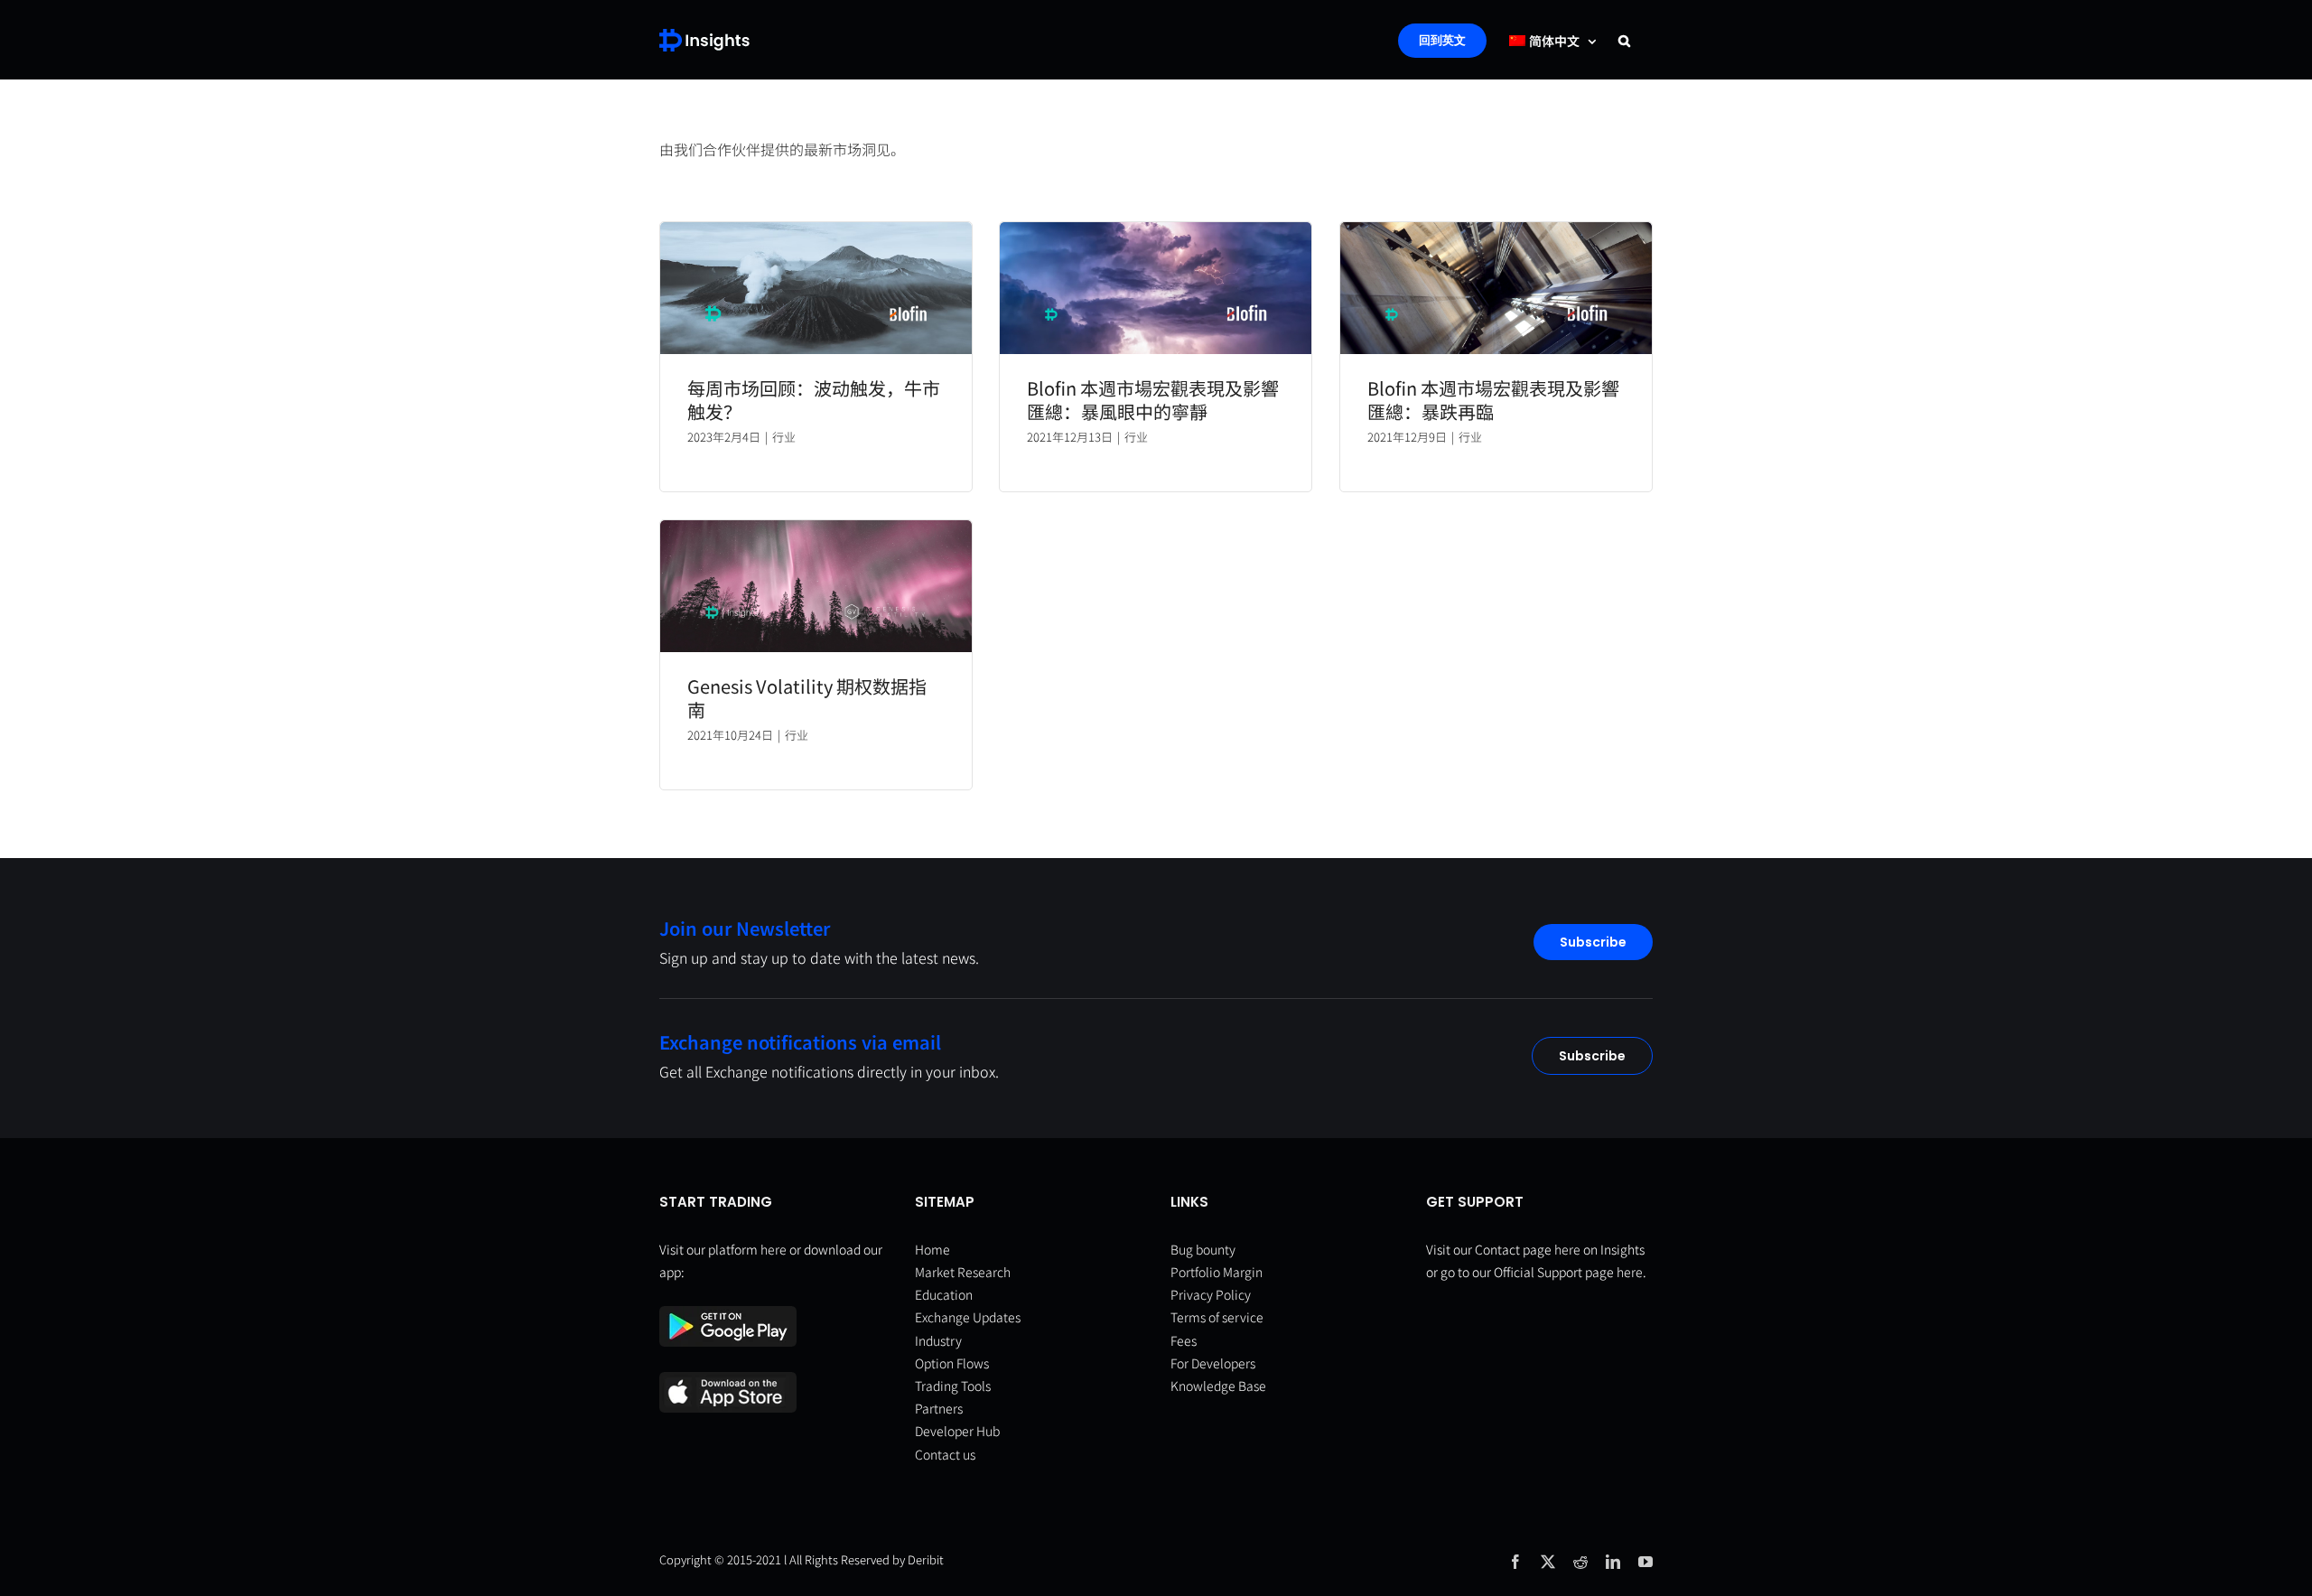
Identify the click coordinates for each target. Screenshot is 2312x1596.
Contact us (945, 1454)
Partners (939, 1408)
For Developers (1213, 1363)
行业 (784, 437)
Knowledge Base (1218, 1386)
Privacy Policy (1211, 1294)
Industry (938, 1340)
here (774, 1249)
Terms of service (1217, 1317)
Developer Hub (957, 1431)
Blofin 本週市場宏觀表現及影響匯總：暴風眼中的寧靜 (1153, 400)
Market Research (963, 1272)
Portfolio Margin (1217, 1272)
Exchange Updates (968, 1317)
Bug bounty (1203, 1249)
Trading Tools (953, 1386)
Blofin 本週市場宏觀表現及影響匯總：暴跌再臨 (1493, 400)
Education (944, 1294)
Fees (1184, 1340)
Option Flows (952, 1363)
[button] (1624, 40)
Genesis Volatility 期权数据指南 (807, 698)
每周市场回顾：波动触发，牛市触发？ (814, 400)
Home (932, 1249)
